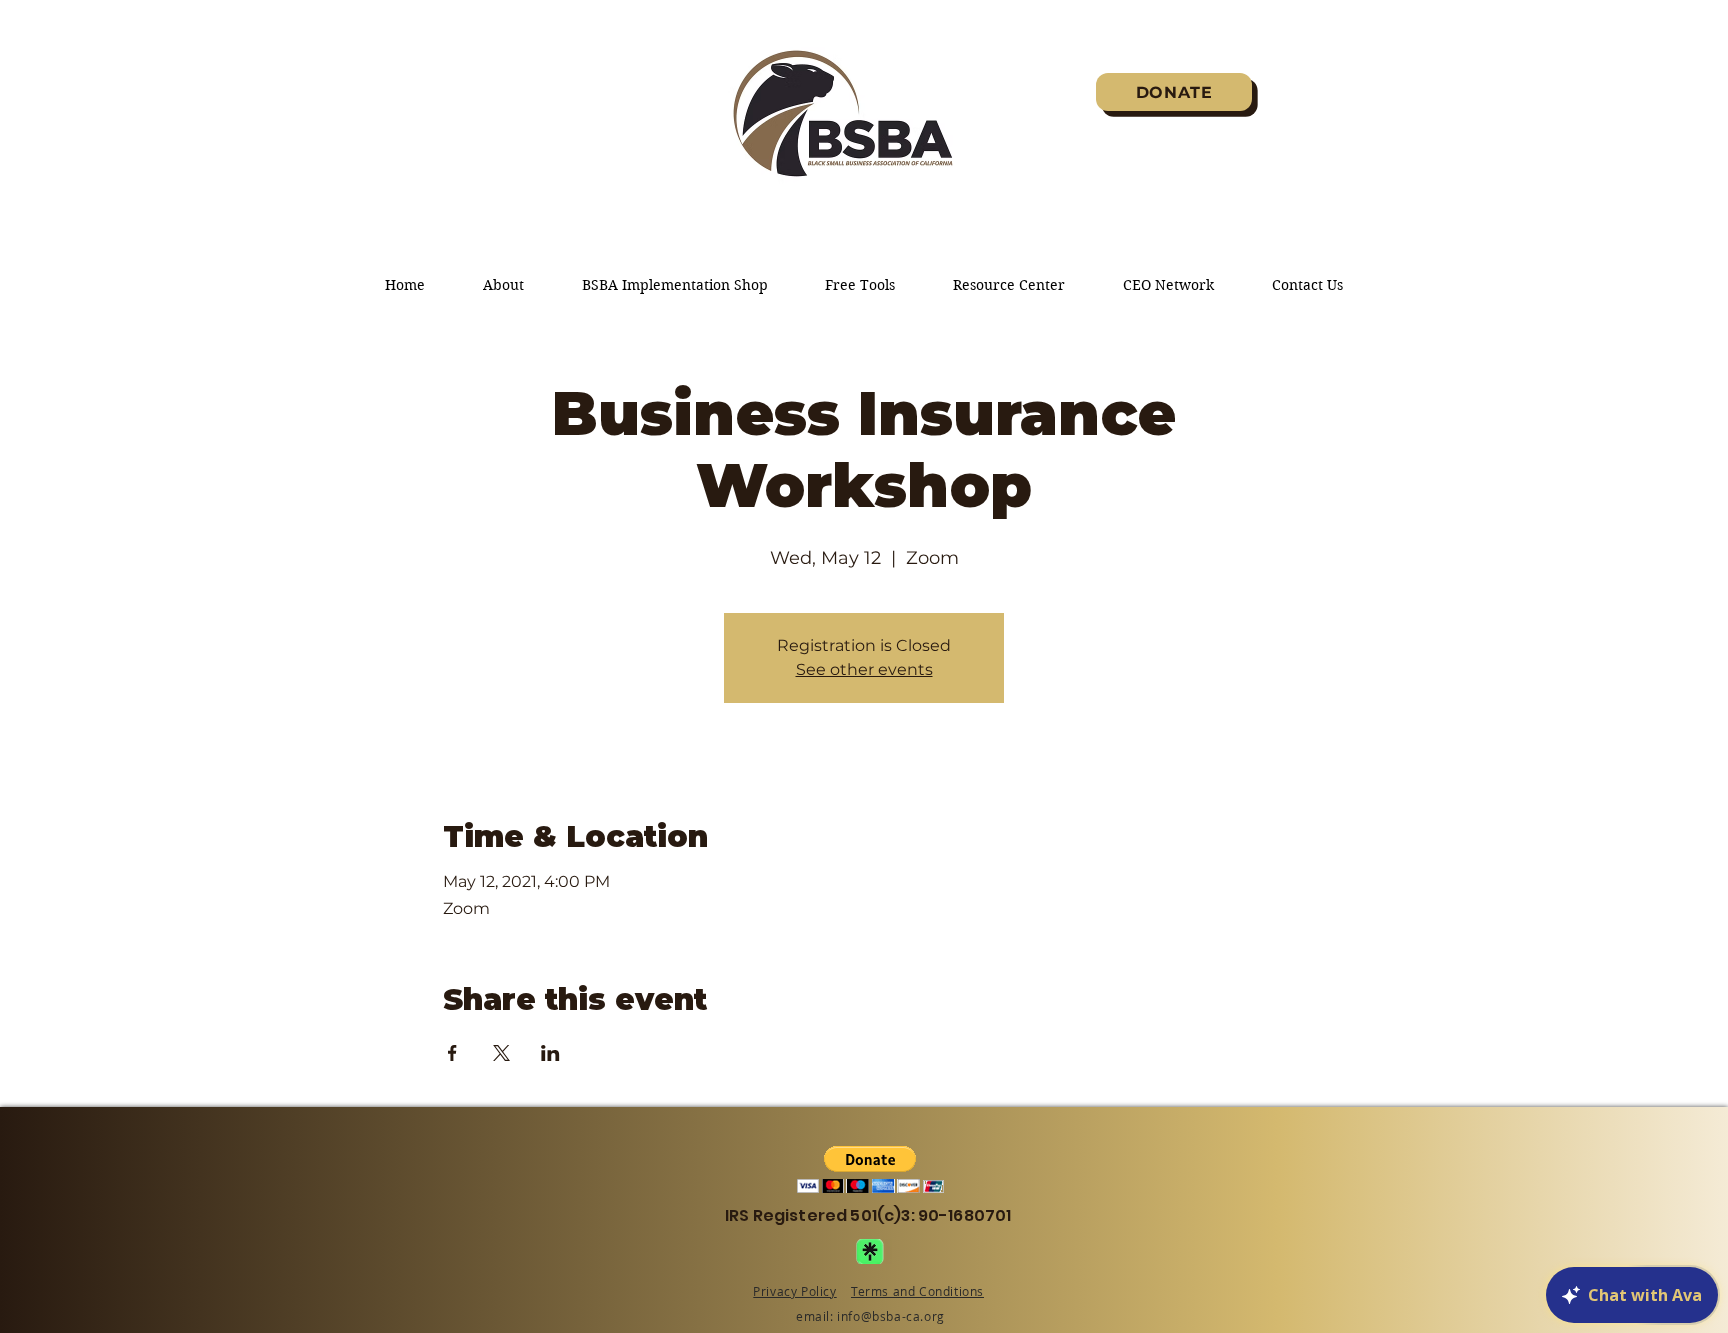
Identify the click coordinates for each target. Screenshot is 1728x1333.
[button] (870, 1169)
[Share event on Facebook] (452, 1053)
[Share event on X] (501, 1053)
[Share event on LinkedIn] (550, 1053)
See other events (864, 669)
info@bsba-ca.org (891, 1316)
